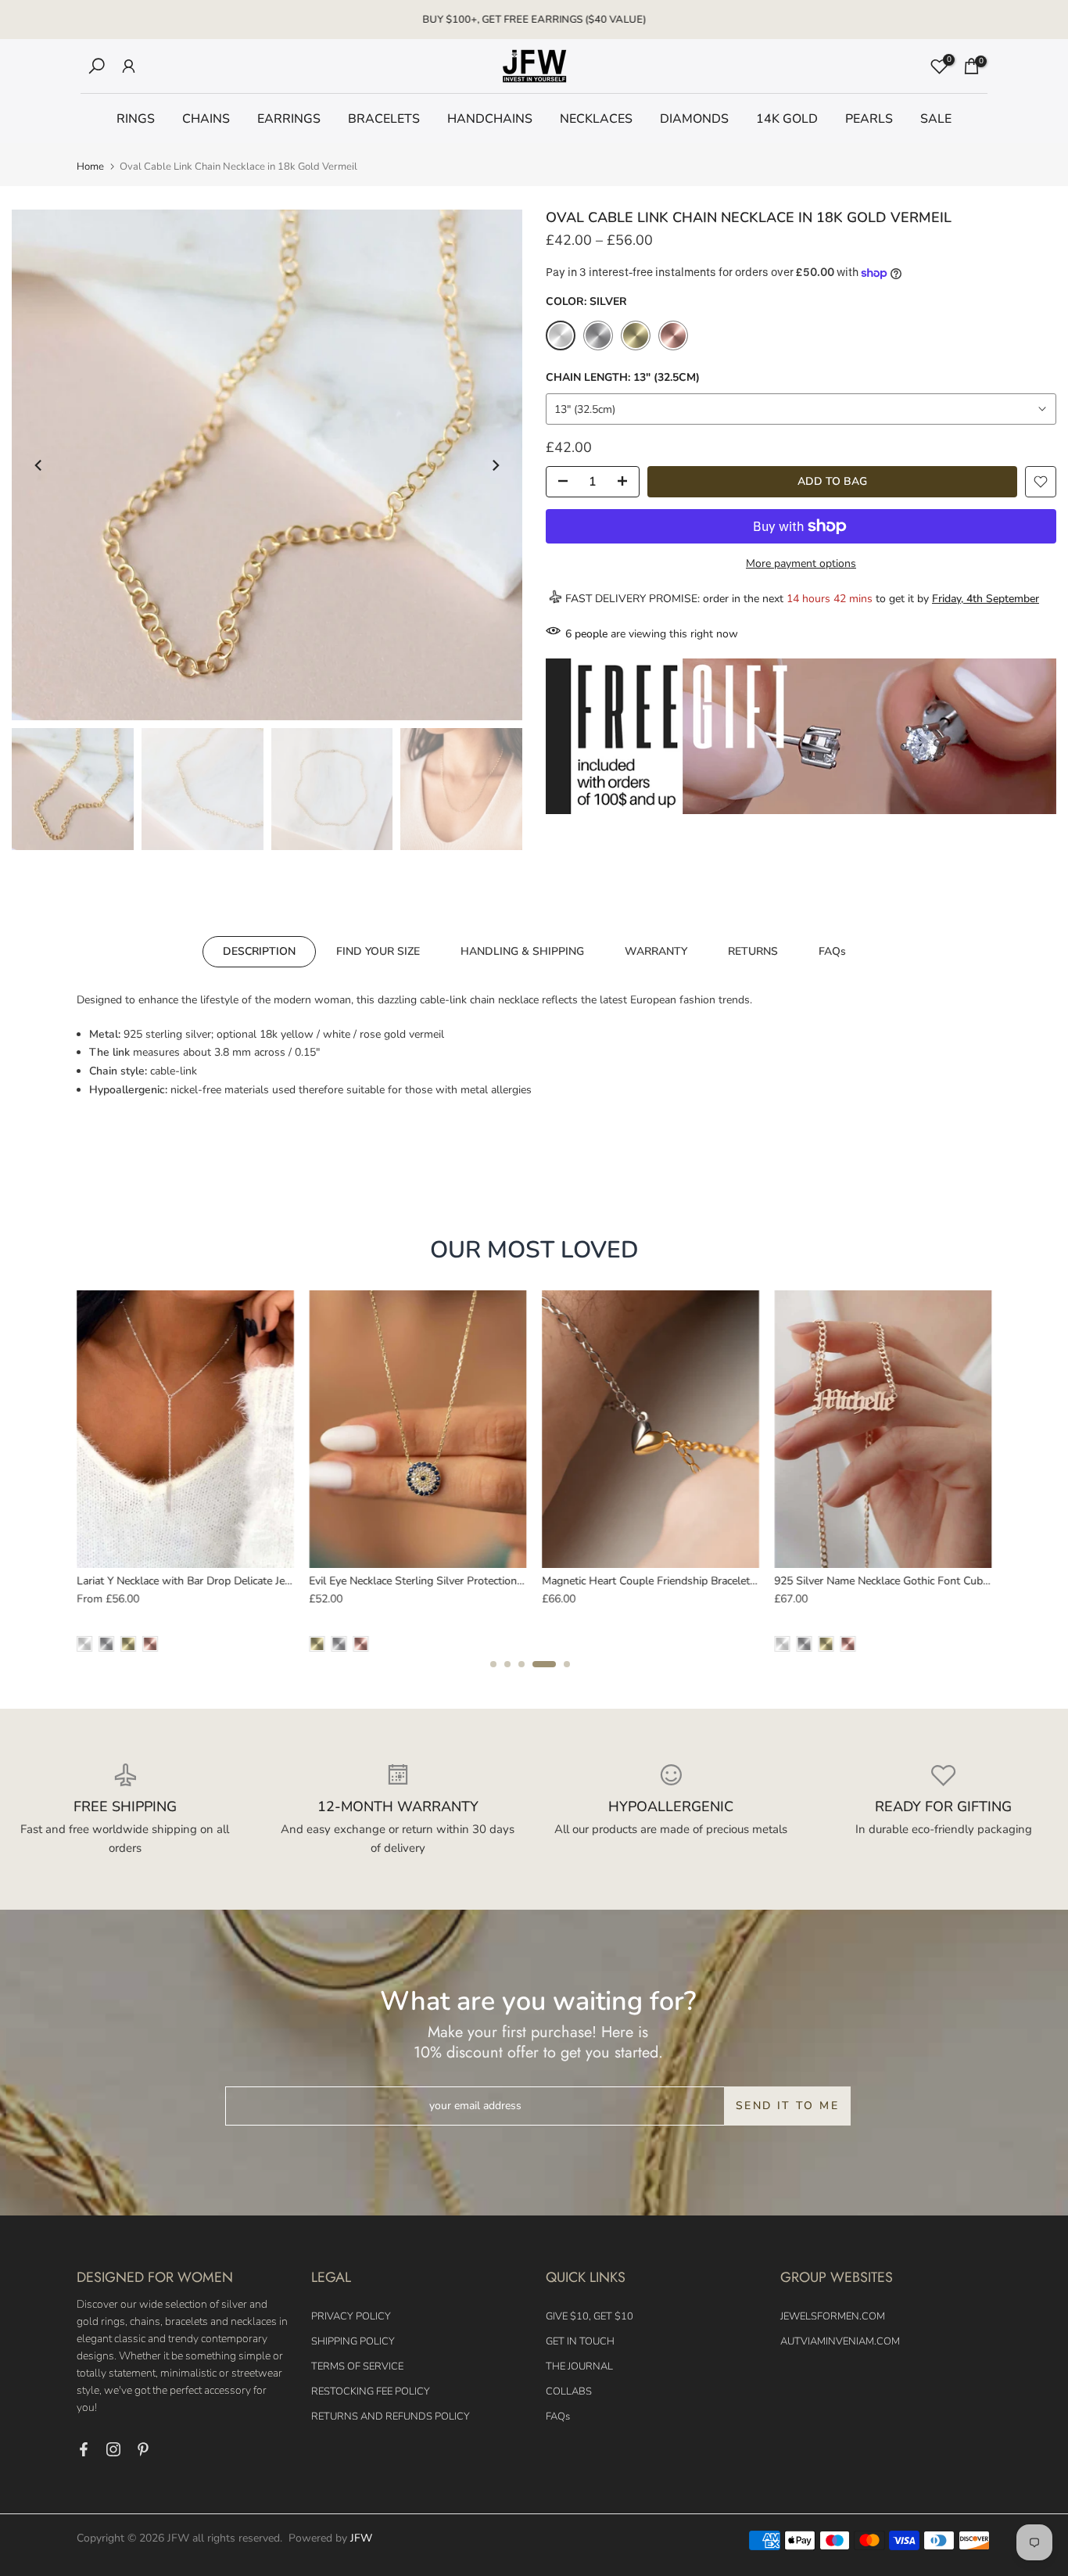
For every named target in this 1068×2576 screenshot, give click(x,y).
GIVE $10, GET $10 (590, 2316)
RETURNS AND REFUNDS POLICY (391, 2416)
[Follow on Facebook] (84, 2449)
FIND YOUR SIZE (378, 951)
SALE (936, 119)
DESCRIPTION (259, 951)
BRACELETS (384, 119)
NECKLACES (596, 119)
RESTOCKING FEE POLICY (371, 2391)
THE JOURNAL (579, 2366)
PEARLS (869, 119)
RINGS (136, 119)
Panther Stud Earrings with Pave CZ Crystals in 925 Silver (347, 1581)
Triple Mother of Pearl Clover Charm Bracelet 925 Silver (806, 1581)
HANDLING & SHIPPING (522, 951)
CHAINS (206, 119)
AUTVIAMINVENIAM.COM (840, 2341)
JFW (361, 2538)
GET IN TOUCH (580, 2341)
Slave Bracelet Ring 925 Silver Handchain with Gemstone (578, 1581)
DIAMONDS (694, 119)
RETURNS (753, 951)
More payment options (801, 563)
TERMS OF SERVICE (357, 2366)
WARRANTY (656, 951)
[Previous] (39, 465)
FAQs (832, 951)
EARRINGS (289, 119)
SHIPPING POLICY (353, 2341)
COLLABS (569, 2391)
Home (90, 167)
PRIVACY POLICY (351, 2316)
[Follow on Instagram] (113, 2449)
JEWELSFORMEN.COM (833, 2316)
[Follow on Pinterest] (143, 2449)
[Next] (495, 465)
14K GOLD (787, 119)
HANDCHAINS (490, 119)
